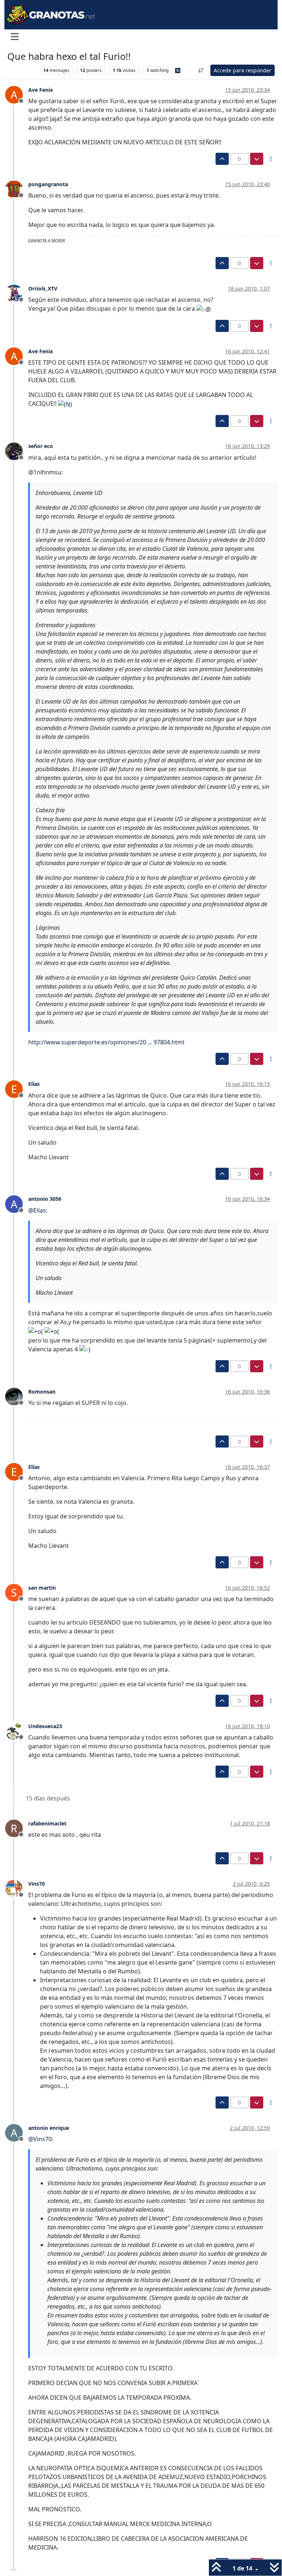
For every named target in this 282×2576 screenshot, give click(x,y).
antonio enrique (49, 2128)
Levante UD (22, 70)
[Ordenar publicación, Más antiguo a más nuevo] (201, 70)
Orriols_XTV (43, 288)
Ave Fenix (41, 90)
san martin (42, 1588)
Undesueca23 (45, 1726)
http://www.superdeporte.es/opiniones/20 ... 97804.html (106, 1042)
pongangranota (48, 184)
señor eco (41, 446)
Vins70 (37, 1884)
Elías (34, 1084)
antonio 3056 (45, 1199)
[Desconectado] (17, 189)
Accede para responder (243, 70)
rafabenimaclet (47, 1823)
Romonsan (42, 1392)
